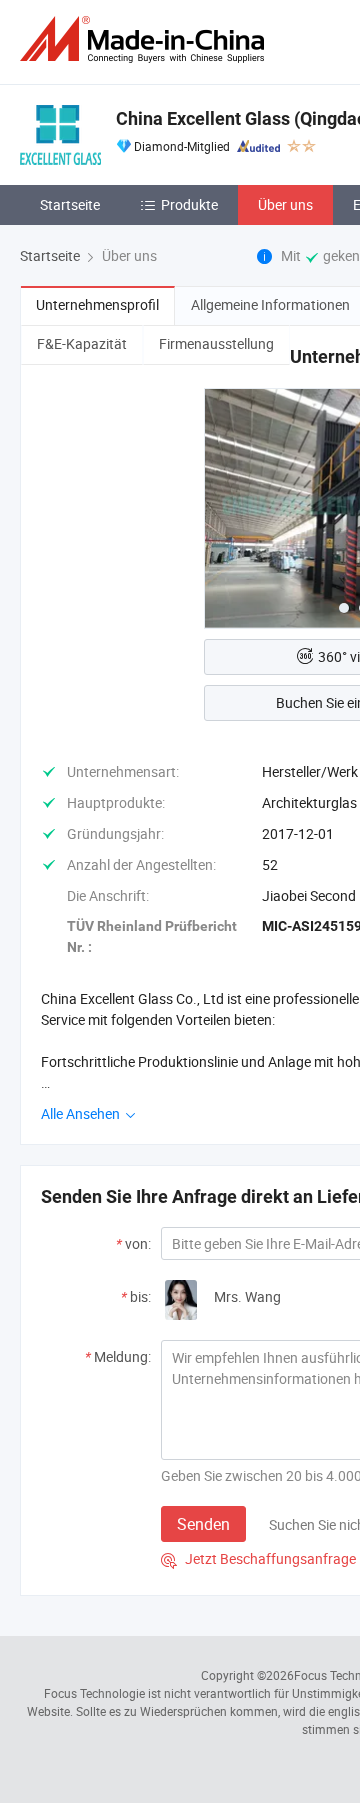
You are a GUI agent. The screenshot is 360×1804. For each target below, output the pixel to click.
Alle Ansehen (82, 1113)
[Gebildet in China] (146, 39)
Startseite (70, 204)
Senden (203, 1524)
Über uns (285, 204)
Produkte (189, 204)
